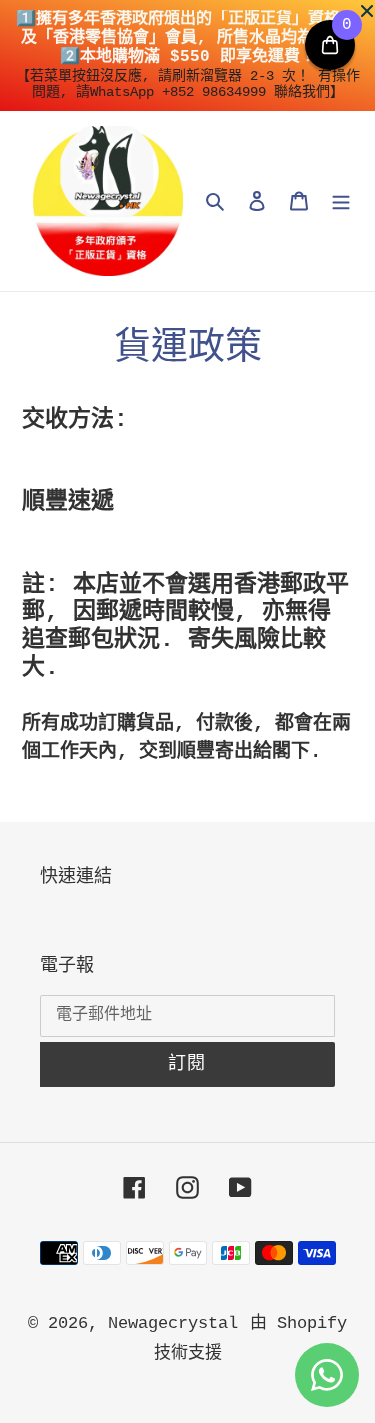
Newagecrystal (173, 1323)
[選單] (341, 201)
